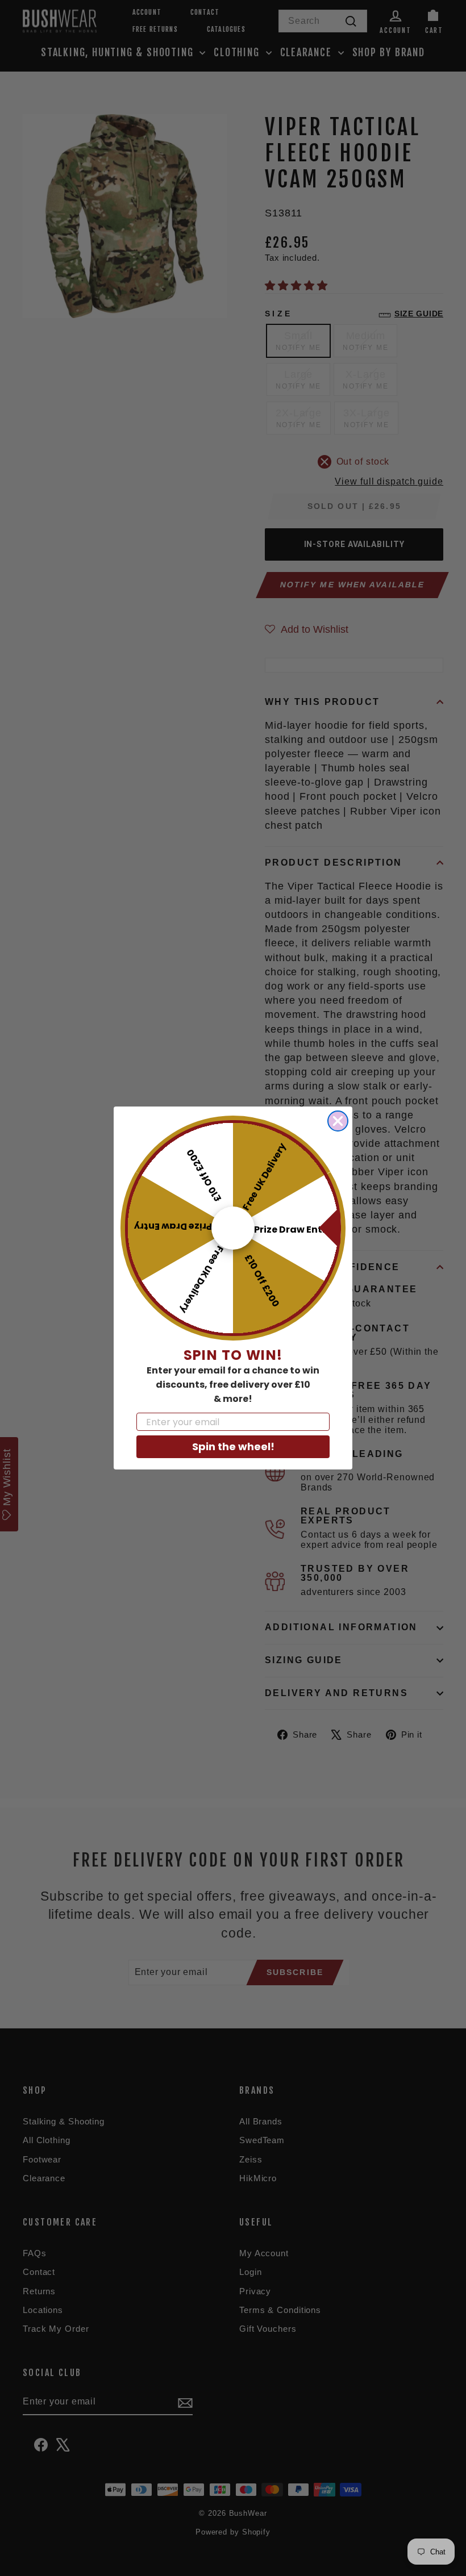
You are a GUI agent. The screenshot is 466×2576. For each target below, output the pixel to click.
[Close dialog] (338, 1121)
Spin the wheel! (233, 1446)
